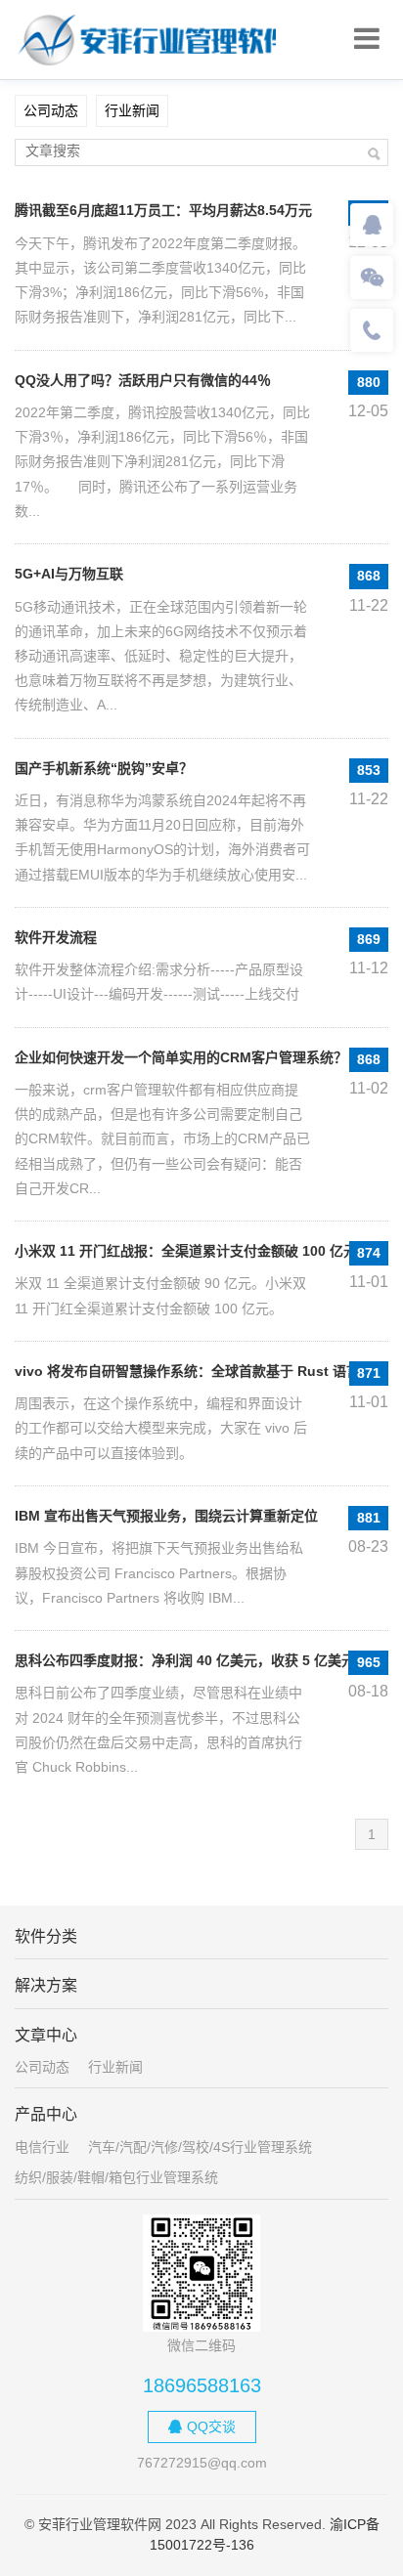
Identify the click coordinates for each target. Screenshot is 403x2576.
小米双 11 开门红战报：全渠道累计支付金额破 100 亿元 (186, 1251)
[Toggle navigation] (367, 39)
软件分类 (46, 1936)
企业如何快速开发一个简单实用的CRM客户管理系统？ (181, 1057)
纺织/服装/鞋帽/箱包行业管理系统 (116, 2177)
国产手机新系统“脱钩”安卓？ (104, 768)
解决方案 (46, 1985)
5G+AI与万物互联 (69, 574)
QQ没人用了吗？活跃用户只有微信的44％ (143, 380)
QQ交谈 (211, 2426)
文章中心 (46, 2035)
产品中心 (46, 2114)
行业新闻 (132, 110)
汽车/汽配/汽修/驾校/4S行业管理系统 (200, 2147)
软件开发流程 (56, 937)
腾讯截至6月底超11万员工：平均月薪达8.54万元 (163, 210)
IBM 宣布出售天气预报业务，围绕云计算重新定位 (166, 1516)
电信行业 (42, 2147)
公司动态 (51, 110)
